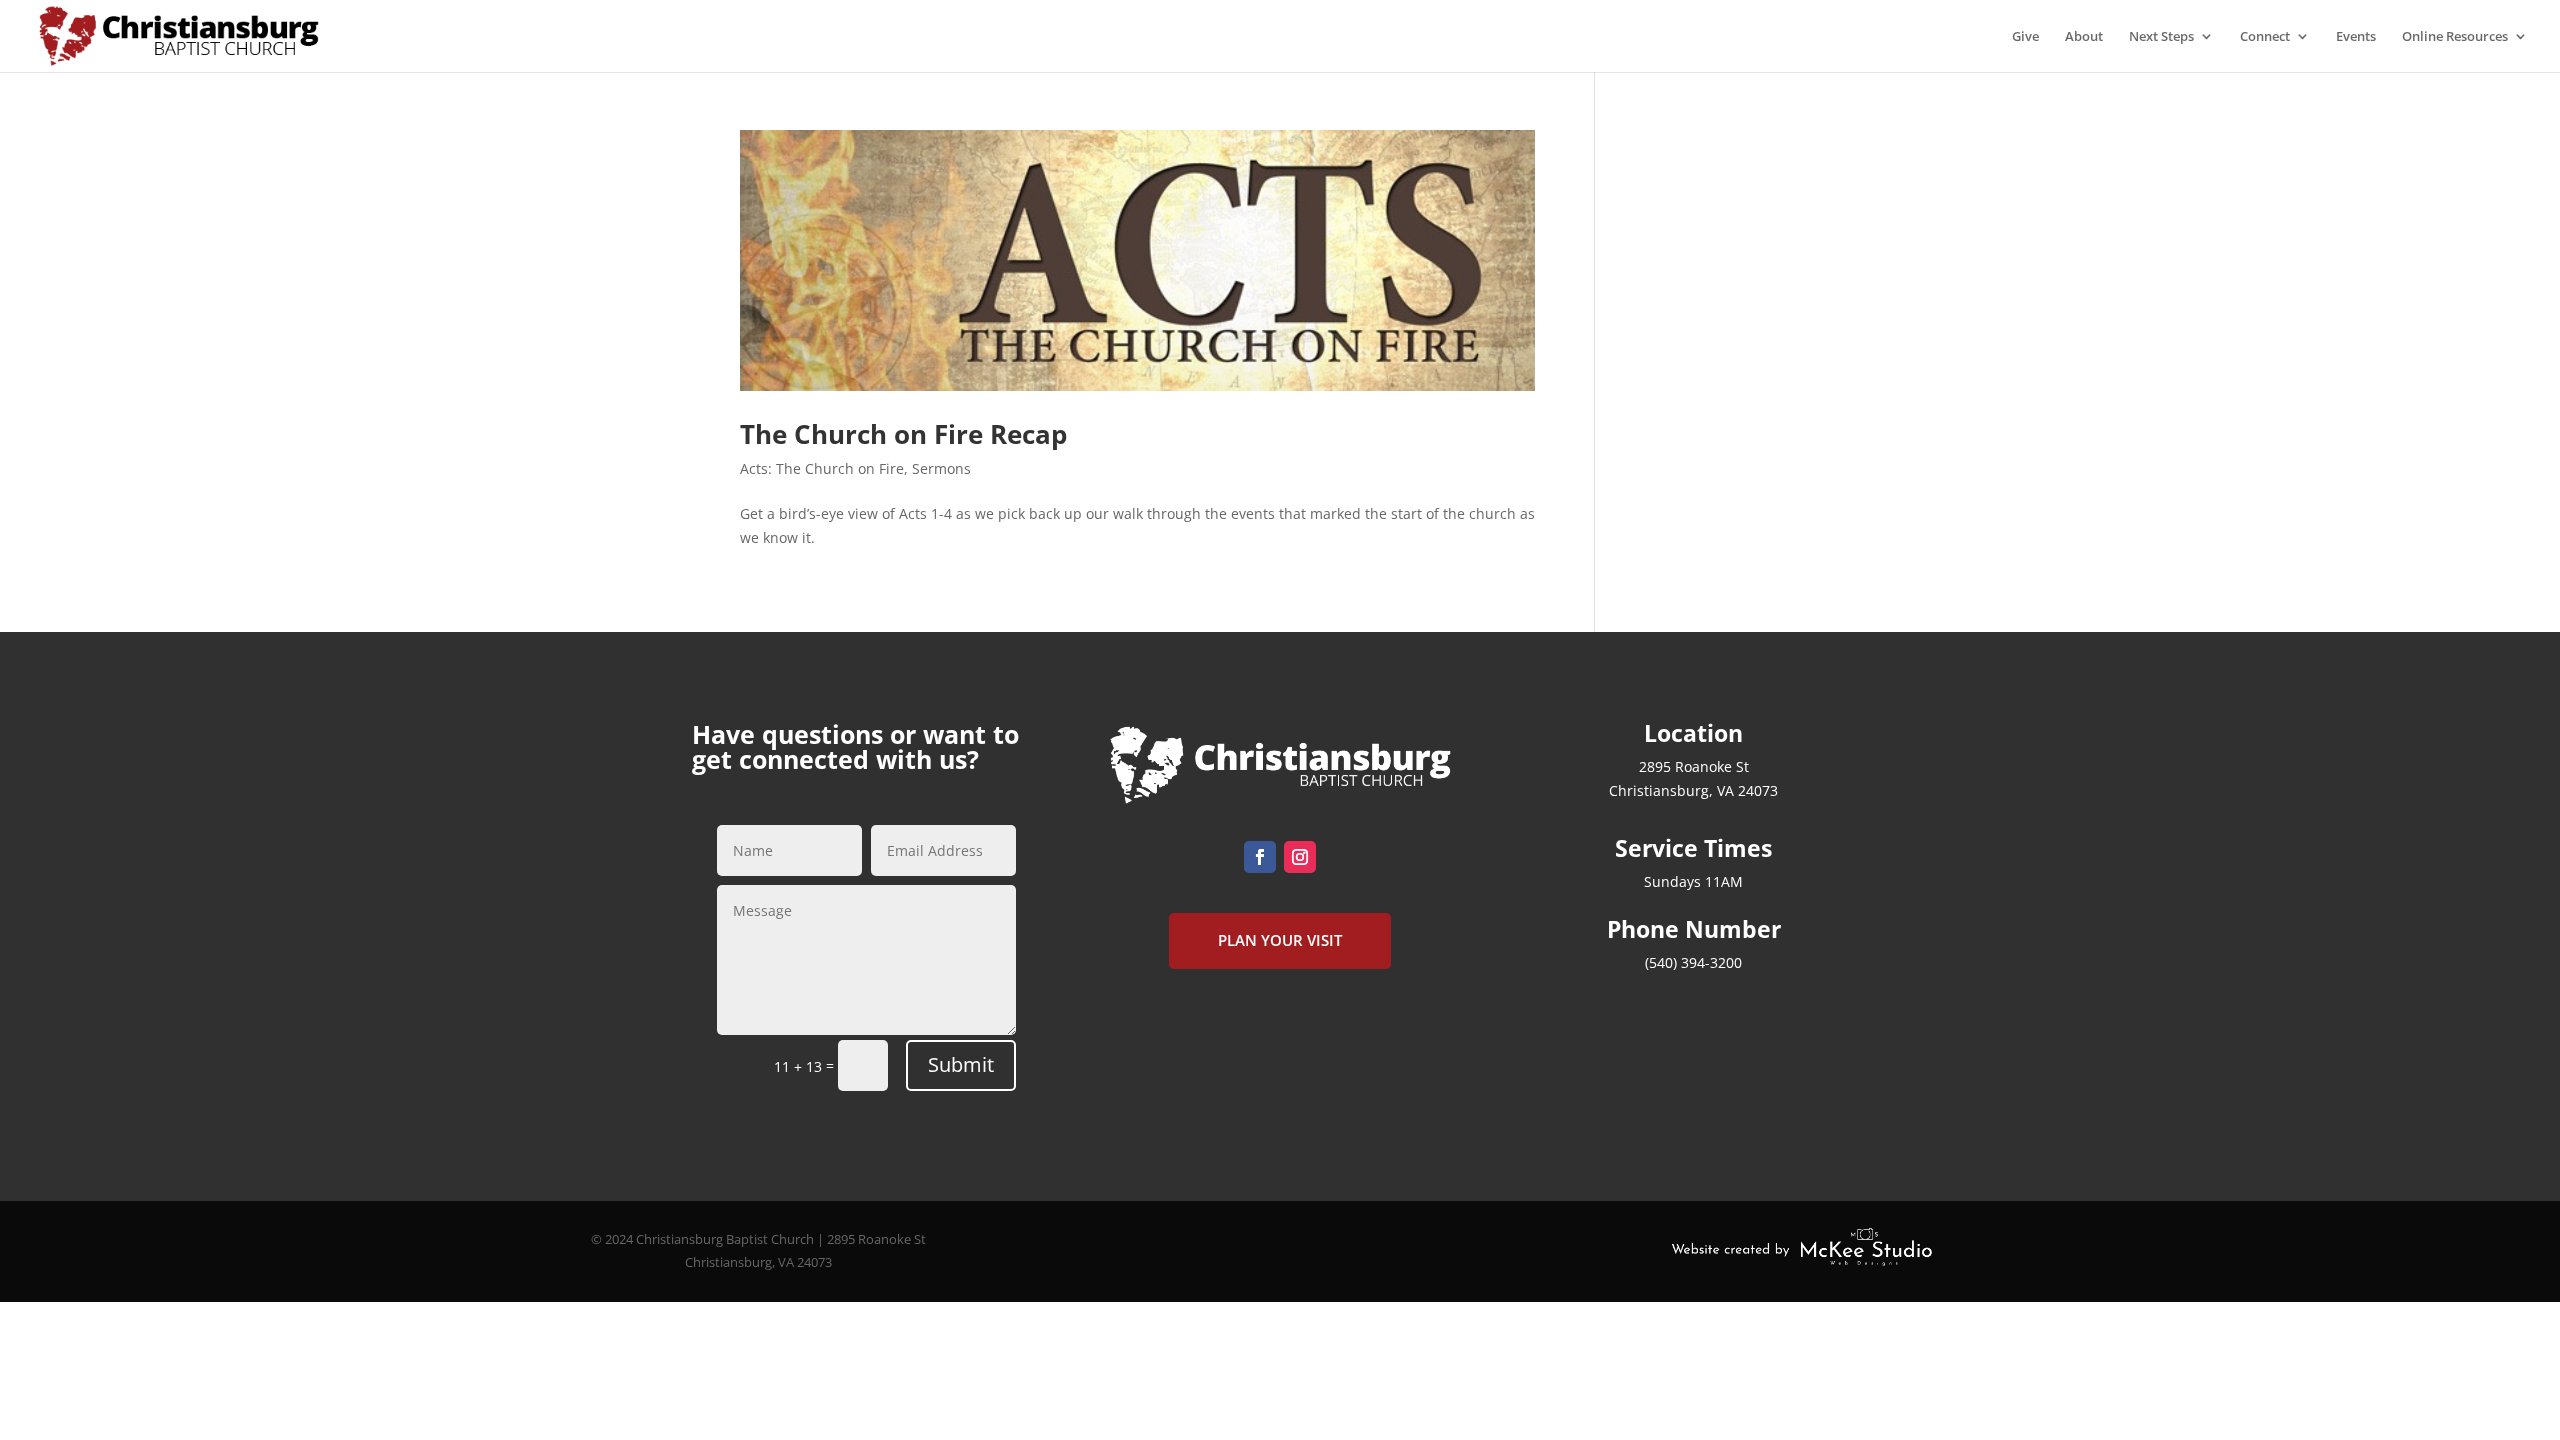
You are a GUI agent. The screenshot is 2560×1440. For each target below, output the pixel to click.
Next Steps (2161, 37)
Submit (961, 1064)
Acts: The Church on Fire (822, 468)
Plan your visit (1280, 940)
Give (2025, 37)
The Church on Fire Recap (903, 434)
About (2084, 37)
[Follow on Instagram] (1300, 857)
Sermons (941, 468)
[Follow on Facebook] (1260, 857)
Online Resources (2455, 37)
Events (2356, 37)
